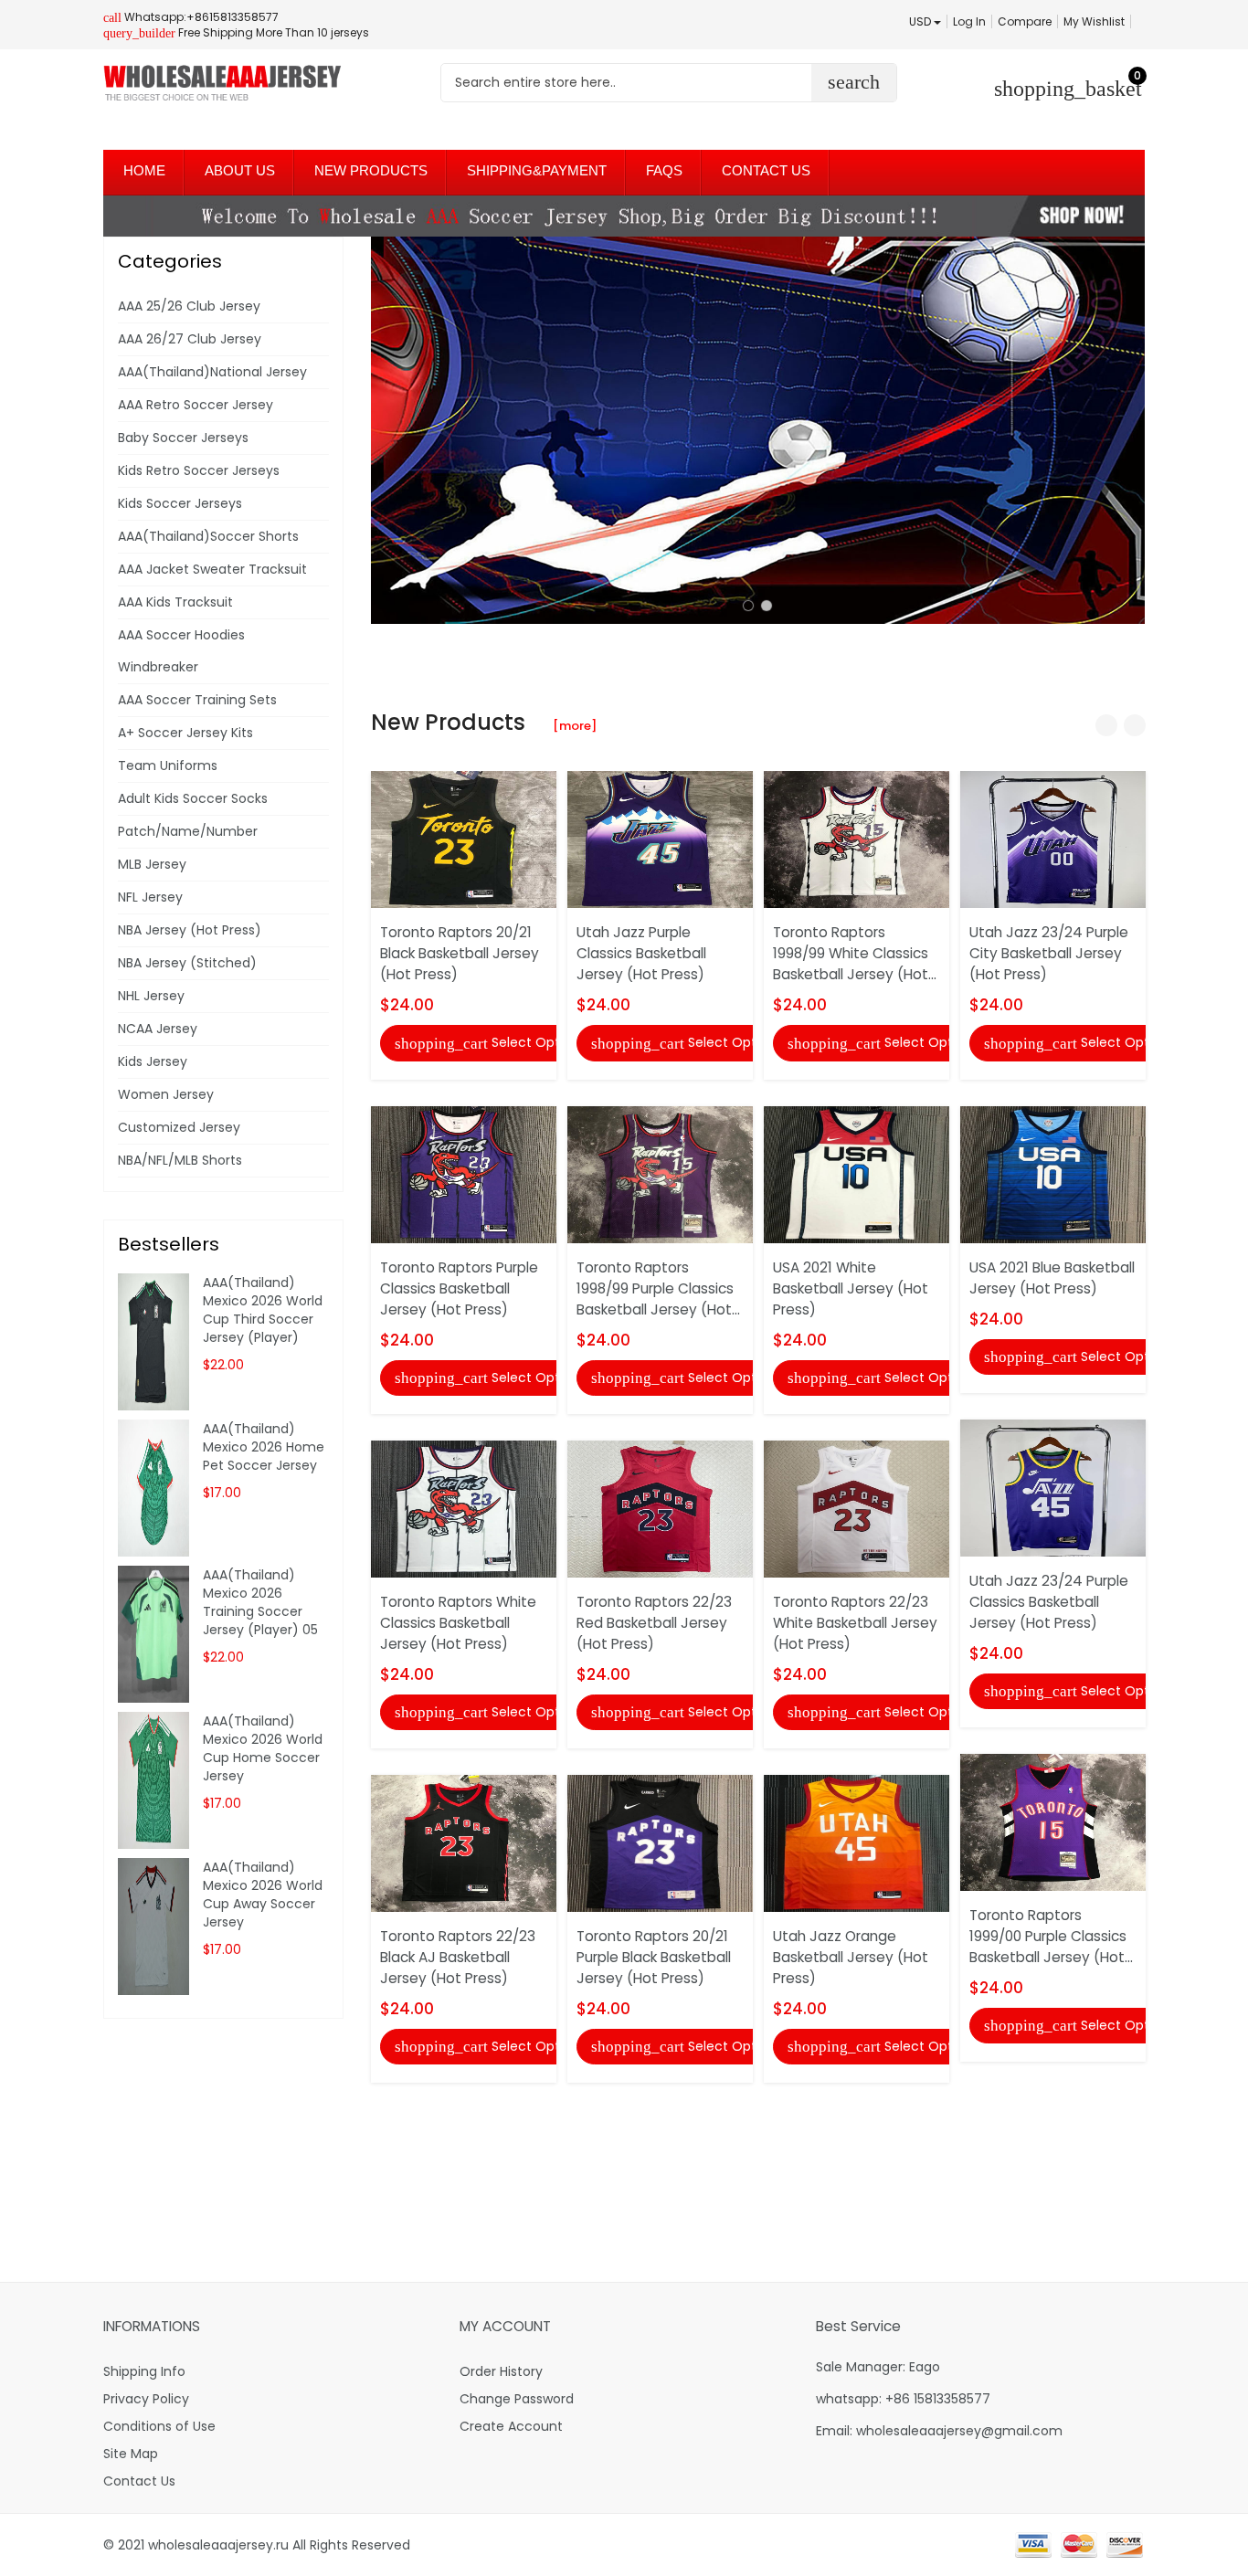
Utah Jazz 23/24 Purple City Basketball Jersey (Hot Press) (1049, 953)
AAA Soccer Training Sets (197, 700)
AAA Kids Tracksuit (175, 602)
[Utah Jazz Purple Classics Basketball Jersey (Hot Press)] (660, 839)
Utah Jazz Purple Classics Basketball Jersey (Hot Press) (641, 953)
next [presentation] (1126, 430)
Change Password (517, 2399)
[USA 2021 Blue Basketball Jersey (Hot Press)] (1053, 1173)
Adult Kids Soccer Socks (193, 798)
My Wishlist (1094, 21)
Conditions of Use (159, 2426)
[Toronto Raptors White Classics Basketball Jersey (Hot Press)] (464, 1508)
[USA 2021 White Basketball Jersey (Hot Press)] (857, 1173)
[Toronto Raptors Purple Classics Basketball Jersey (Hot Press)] (464, 1173)
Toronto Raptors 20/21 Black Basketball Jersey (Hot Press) (460, 953)
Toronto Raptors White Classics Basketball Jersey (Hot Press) (458, 1623)
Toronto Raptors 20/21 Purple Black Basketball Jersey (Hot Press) (654, 1957)
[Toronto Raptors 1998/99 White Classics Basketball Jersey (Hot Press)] (857, 839)
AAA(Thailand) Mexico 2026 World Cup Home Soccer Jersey (263, 1748)
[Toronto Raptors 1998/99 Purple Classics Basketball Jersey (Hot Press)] (660, 1173)
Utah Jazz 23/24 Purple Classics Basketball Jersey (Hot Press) (1049, 1602)
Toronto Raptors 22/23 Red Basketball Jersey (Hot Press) (654, 1623)
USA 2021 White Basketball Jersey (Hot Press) (851, 1288)
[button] (748, 606)
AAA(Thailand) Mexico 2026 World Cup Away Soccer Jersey (263, 1895)
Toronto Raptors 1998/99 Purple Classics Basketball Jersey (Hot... (658, 1288)
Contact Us (139, 2481)
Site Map (131, 2454)
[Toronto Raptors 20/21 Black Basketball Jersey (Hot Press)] (464, 839)
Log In (969, 21)
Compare (1025, 21)
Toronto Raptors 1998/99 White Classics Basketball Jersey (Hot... (855, 953)
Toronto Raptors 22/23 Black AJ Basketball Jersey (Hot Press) (458, 1957)
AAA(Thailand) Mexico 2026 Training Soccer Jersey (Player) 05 (260, 1602)
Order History (501, 2371)
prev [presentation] (389, 430)
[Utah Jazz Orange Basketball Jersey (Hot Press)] (857, 1842)
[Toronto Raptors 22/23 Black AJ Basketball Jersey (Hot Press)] (464, 1842)
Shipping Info (144, 2371)
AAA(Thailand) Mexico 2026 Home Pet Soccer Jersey (264, 1447)
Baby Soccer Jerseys (183, 438)
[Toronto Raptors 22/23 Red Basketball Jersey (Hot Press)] (660, 1508)
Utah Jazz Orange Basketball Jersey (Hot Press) (851, 1957)
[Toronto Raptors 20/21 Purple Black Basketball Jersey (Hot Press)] (660, 1842)
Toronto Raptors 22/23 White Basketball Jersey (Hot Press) (855, 1623)
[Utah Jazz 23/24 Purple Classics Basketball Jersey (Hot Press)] (1053, 1487)
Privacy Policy (146, 2399)
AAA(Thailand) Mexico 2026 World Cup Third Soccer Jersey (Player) (263, 1310)
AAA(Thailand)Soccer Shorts (208, 536)
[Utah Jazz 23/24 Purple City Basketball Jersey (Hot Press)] (1053, 839)
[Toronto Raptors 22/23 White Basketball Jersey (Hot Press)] (857, 1508)
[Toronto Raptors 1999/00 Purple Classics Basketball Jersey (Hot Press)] (1053, 1821)
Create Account (511, 2426)
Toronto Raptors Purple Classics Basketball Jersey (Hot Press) (459, 1288)
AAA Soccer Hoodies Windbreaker (181, 651)
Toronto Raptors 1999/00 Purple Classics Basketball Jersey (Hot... (1051, 1936)
